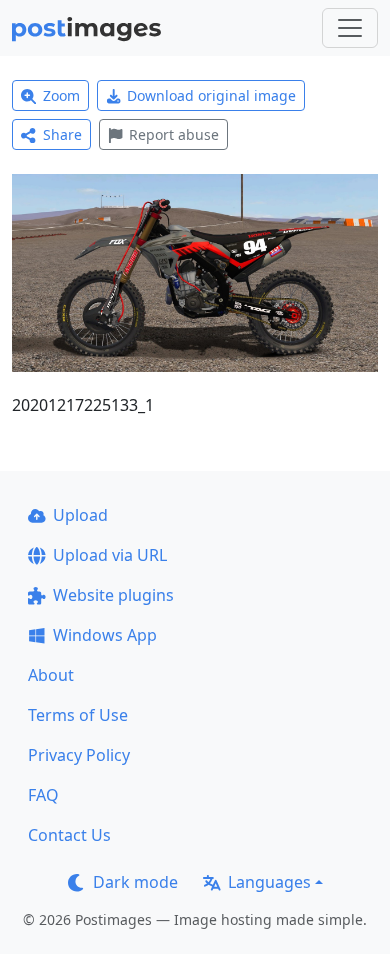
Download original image (211, 95)
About (51, 675)
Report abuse (174, 134)
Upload (80, 515)
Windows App (105, 635)
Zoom (61, 95)
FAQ (43, 795)
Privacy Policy (79, 755)
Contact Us (69, 835)
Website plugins (113, 595)
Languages (269, 882)
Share (62, 134)
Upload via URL (110, 555)
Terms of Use (78, 715)
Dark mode (135, 882)
